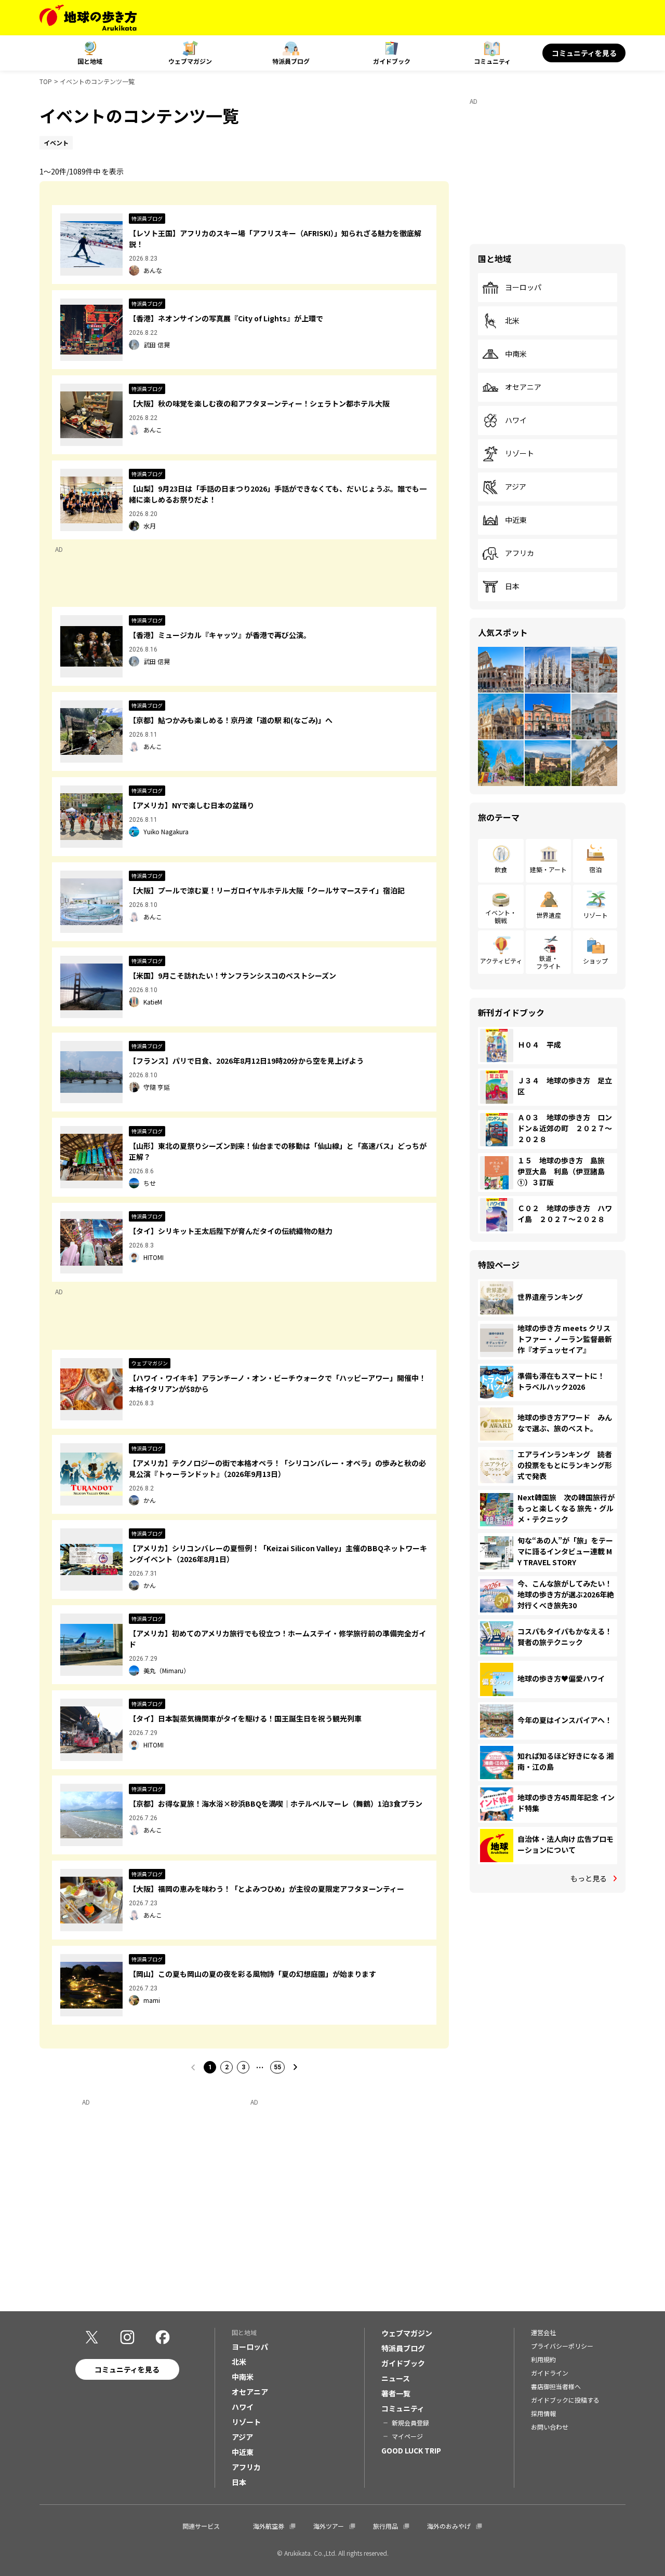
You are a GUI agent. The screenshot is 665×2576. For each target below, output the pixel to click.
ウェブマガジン (190, 61)
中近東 (516, 520)
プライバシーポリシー (562, 2346)
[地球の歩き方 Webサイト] (88, 18)
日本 (512, 587)
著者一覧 (396, 2393)
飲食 (501, 869)
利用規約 (543, 2359)
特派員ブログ (291, 61)
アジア (516, 487)
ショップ (595, 961)
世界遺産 (549, 915)
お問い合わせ (550, 2427)
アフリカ (520, 553)
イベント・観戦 (501, 916)
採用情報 (543, 2413)
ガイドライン (550, 2373)
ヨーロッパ (523, 288)
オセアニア (523, 387)
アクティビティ (501, 961)
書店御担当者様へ (556, 2386)
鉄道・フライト (549, 962)
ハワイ (516, 421)
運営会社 (543, 2332)
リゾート (520, 454)
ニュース (396, 2378)
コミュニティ (492, 61)
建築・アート (548, 869)
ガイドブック (392, 61)
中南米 (516, 354)
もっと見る (589, 1878)
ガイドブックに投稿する (565, 2400)
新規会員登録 (410, 2423)
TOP (46, 81)
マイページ (407, 2436)
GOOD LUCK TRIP (411, 2450)
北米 (512, 321)
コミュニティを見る (584, 53)
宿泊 (595, 869)
